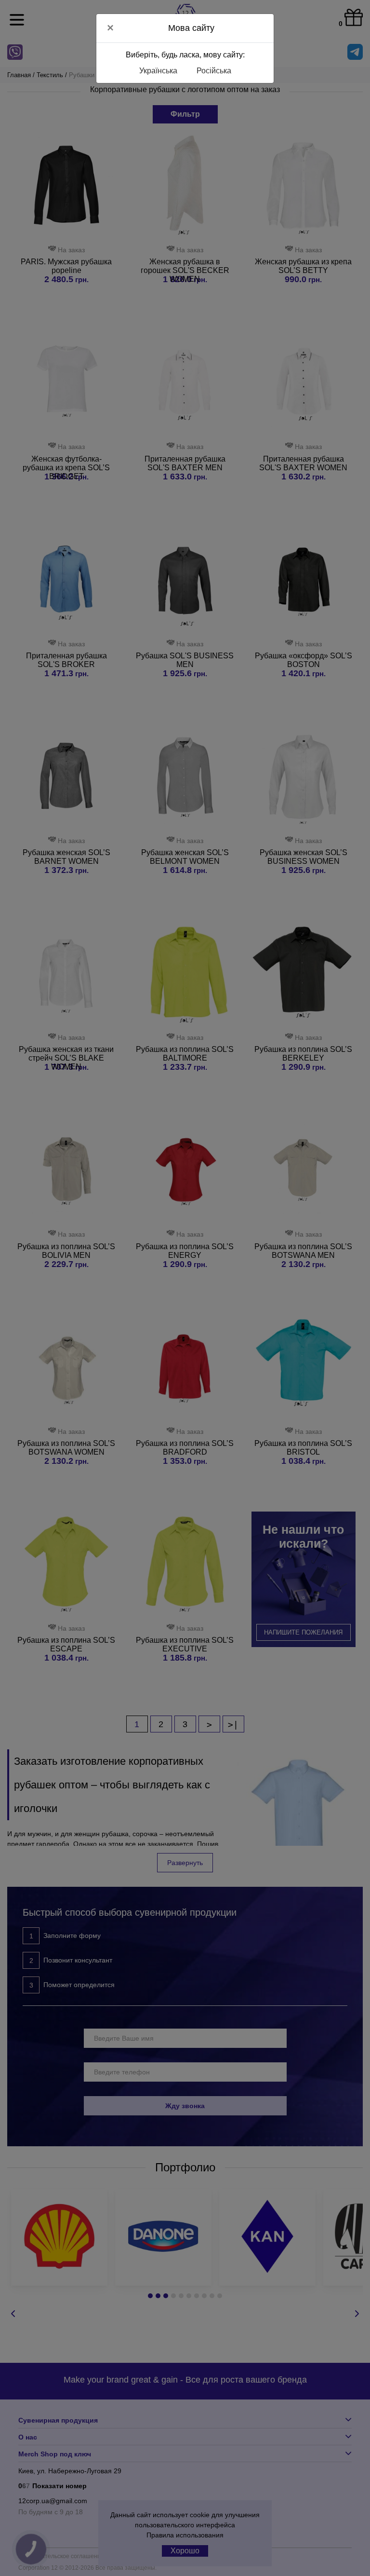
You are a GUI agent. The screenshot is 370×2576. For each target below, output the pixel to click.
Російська (214, 71)
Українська (158, 71)
